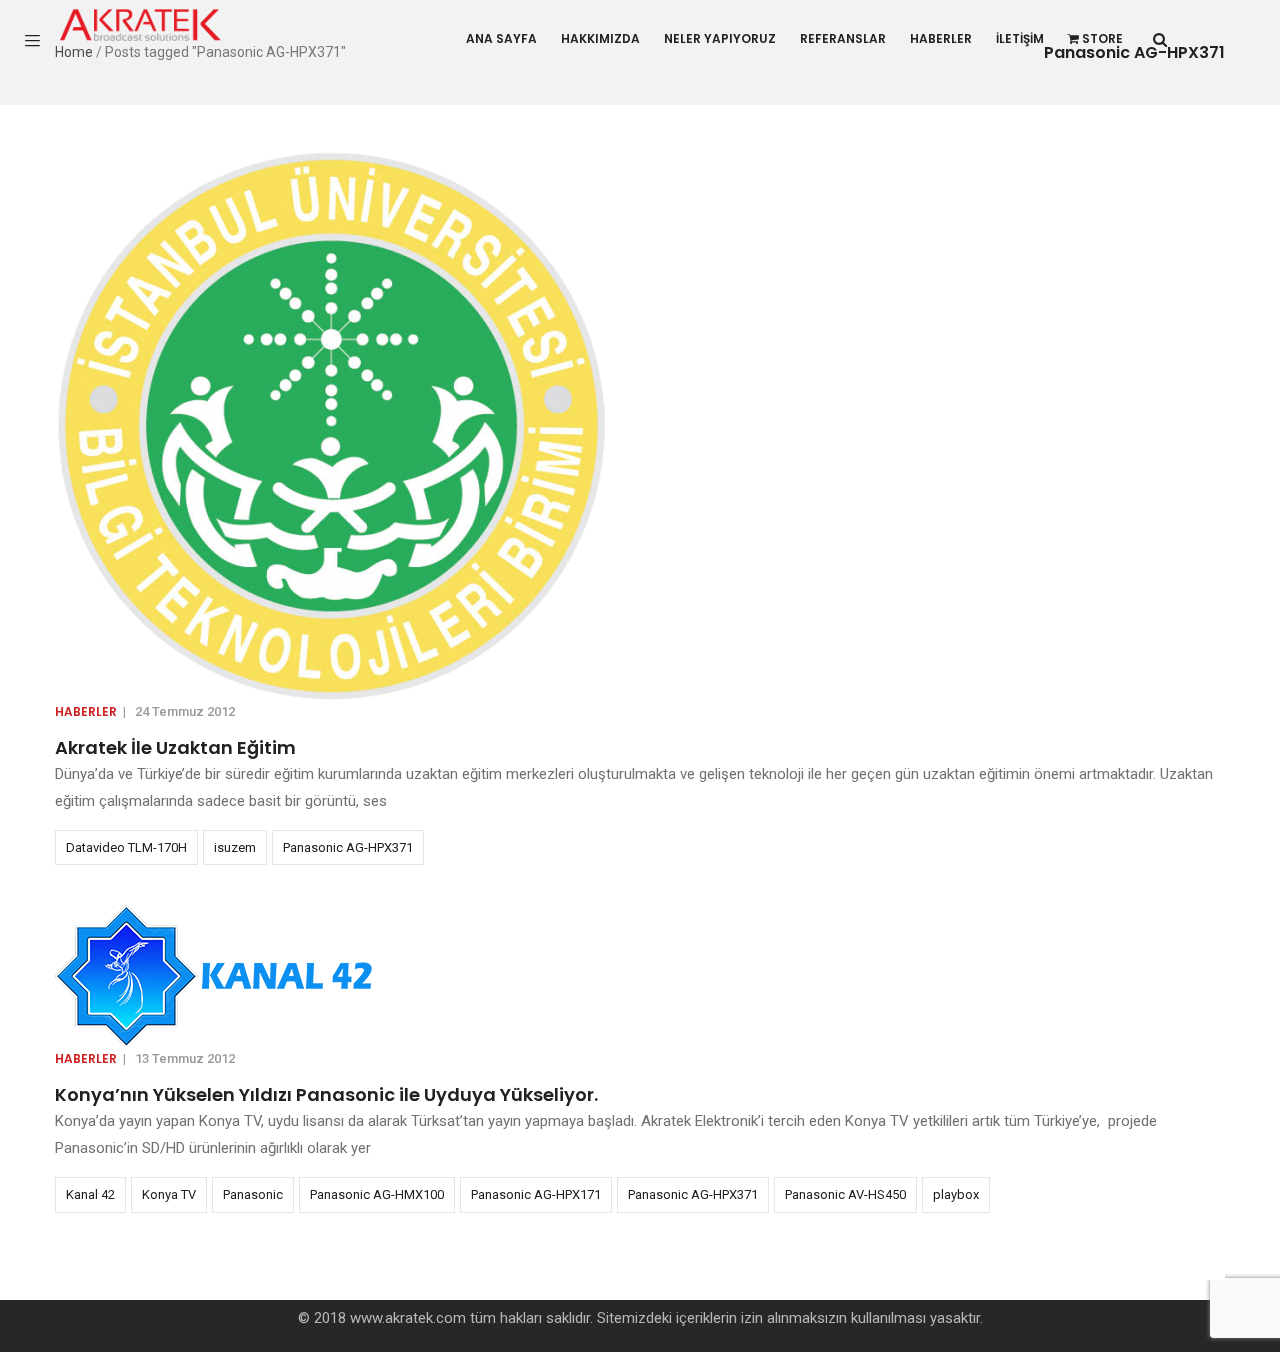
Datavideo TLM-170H (126, 847)
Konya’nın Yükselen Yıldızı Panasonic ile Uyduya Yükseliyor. (326, 1094)
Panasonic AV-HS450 (845, 1194)
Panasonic (253, 1194)
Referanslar (843, 38)
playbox (956, 1194)
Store (1102, 38)
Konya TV (169, 1194)
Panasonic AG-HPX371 (348, 847)
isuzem (235, 847)
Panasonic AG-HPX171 (536, 1194)
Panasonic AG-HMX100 (377, 1194)
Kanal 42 (90, 1194)
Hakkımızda (600, 38)
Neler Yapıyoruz (720, 38)
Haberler (941, 38)
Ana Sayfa (501, 38)
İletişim (1020, 38)
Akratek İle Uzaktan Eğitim (175, 747)
